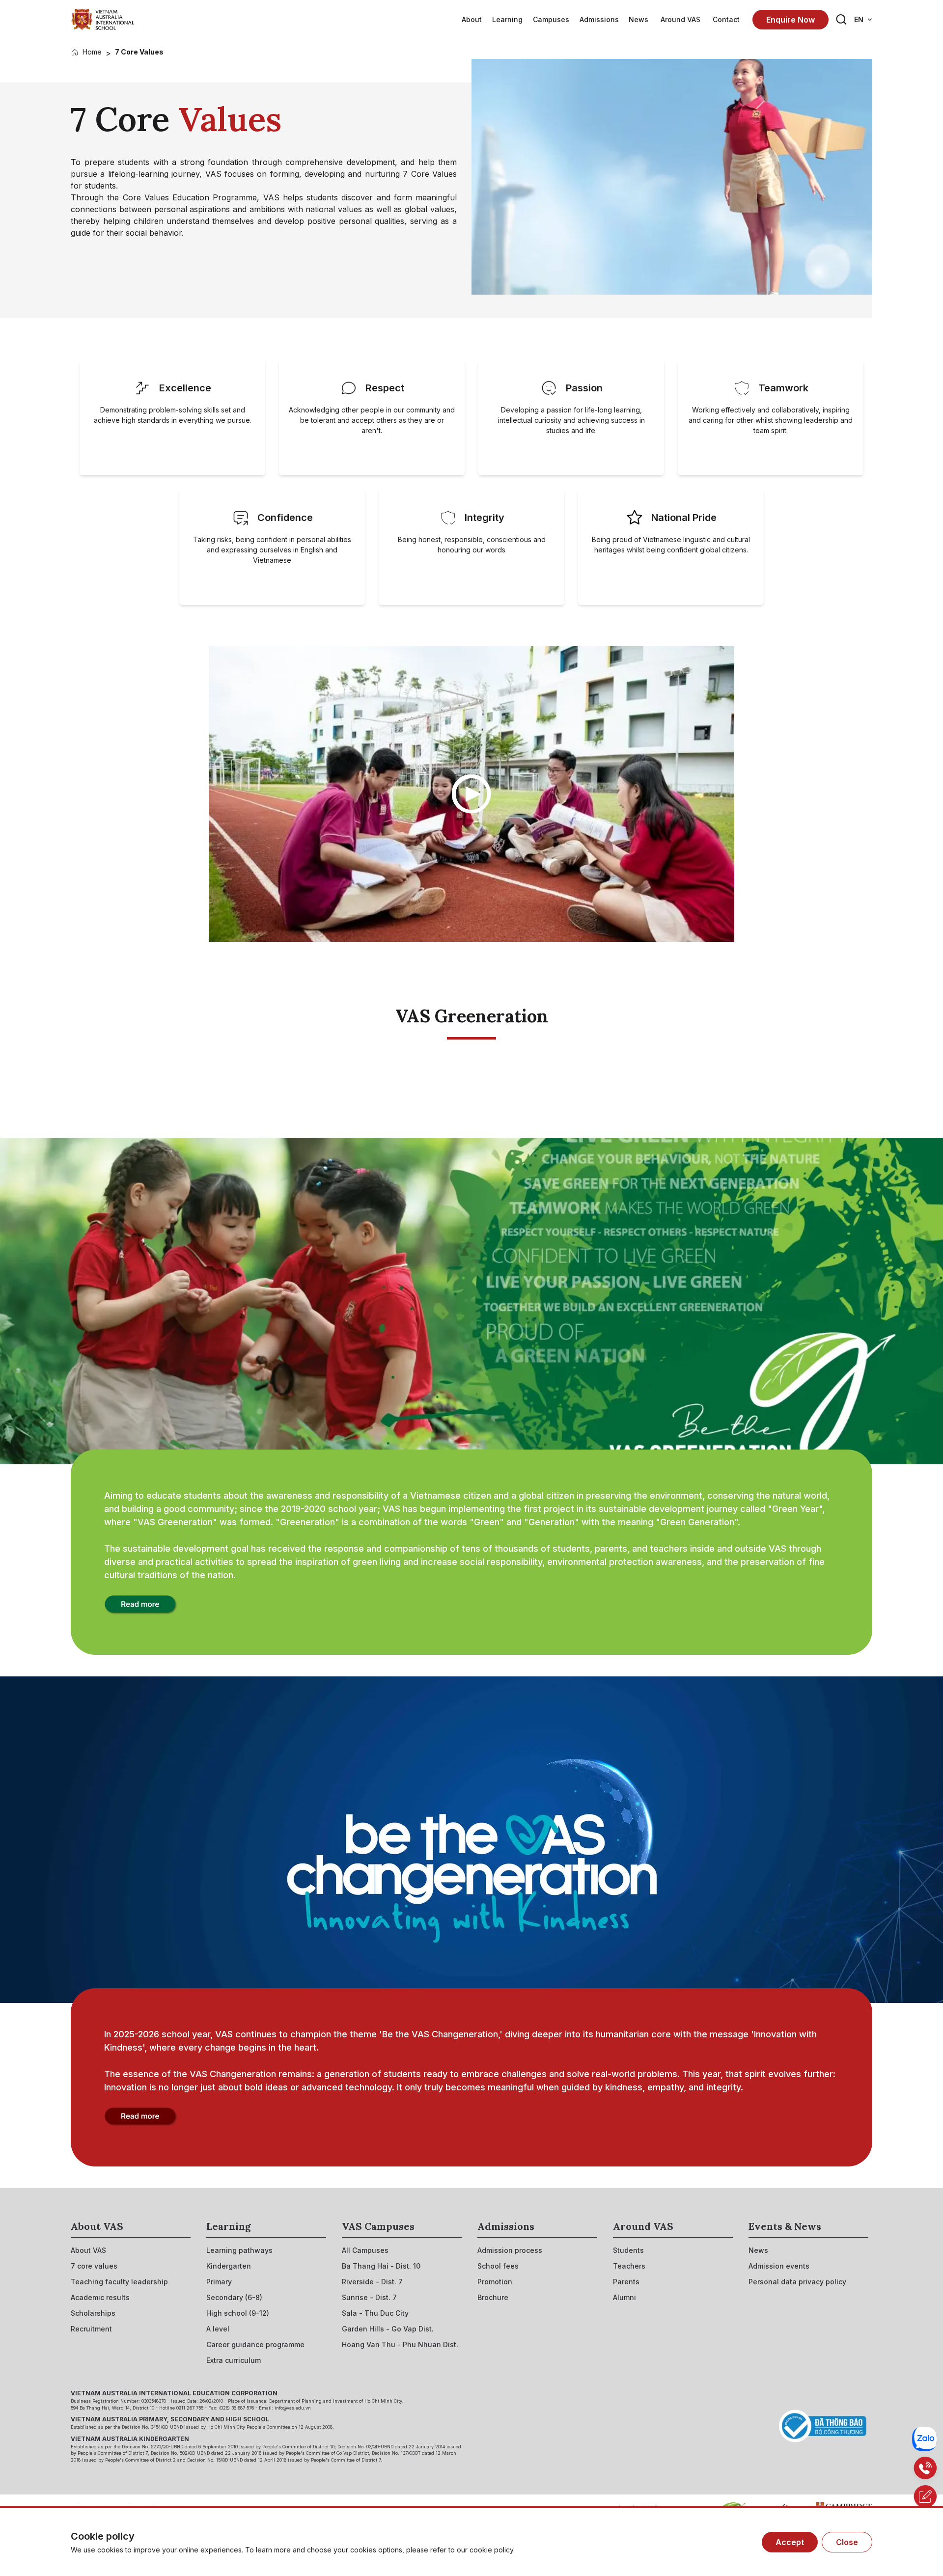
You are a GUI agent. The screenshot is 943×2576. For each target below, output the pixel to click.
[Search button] (841, 20)
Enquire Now (790, 20)
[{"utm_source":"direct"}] (103, 19)
